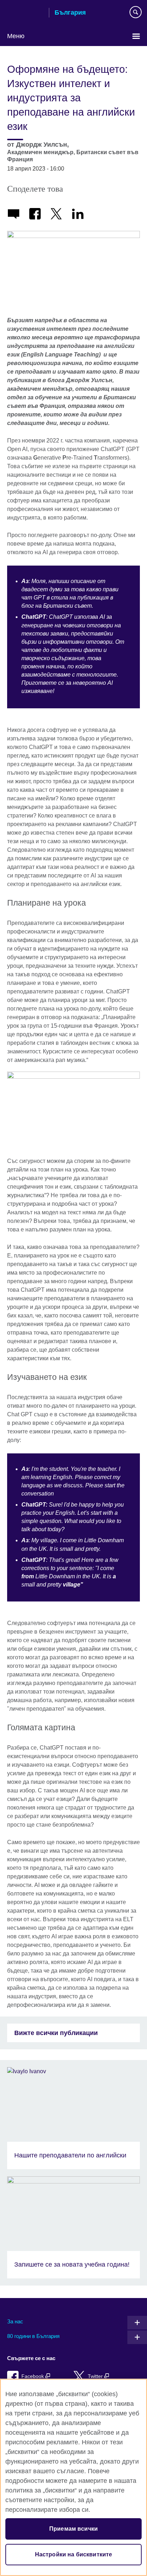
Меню (16, 36)
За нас (15, 2321)
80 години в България (33, 2336)
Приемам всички (73, 2529)
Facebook (33, 2376)
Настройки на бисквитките (74, 2554)
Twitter (96, 2376)
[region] (73, 2477)
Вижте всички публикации (56, 2033)
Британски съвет (25, 13)
